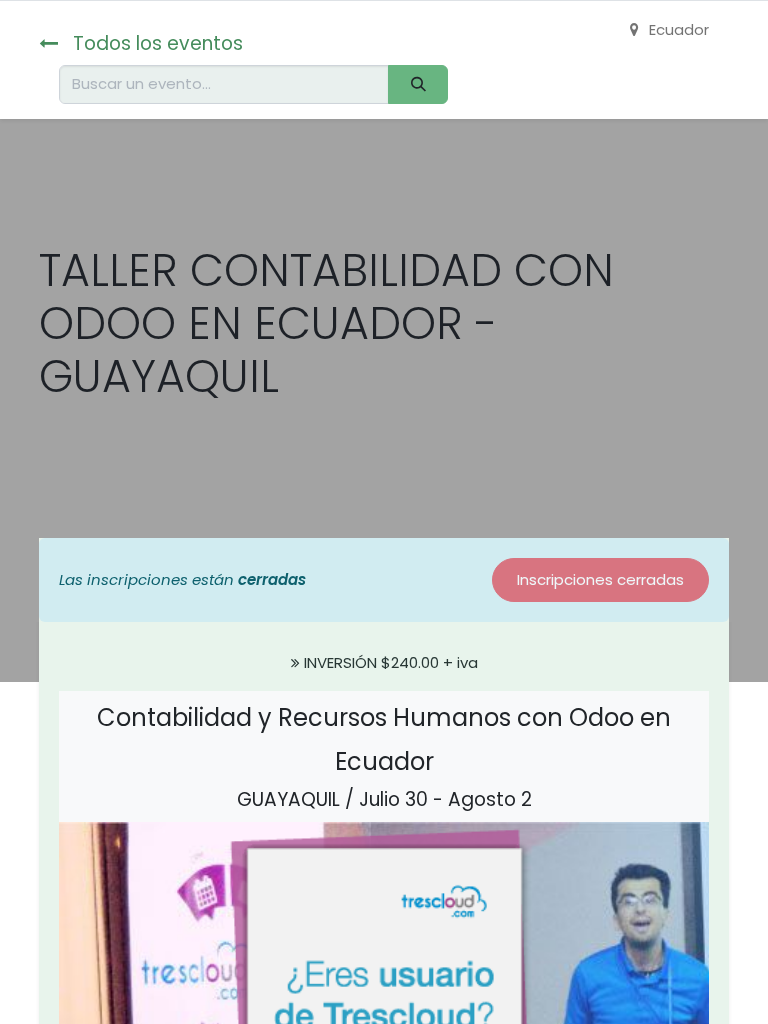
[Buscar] (418, 84)
